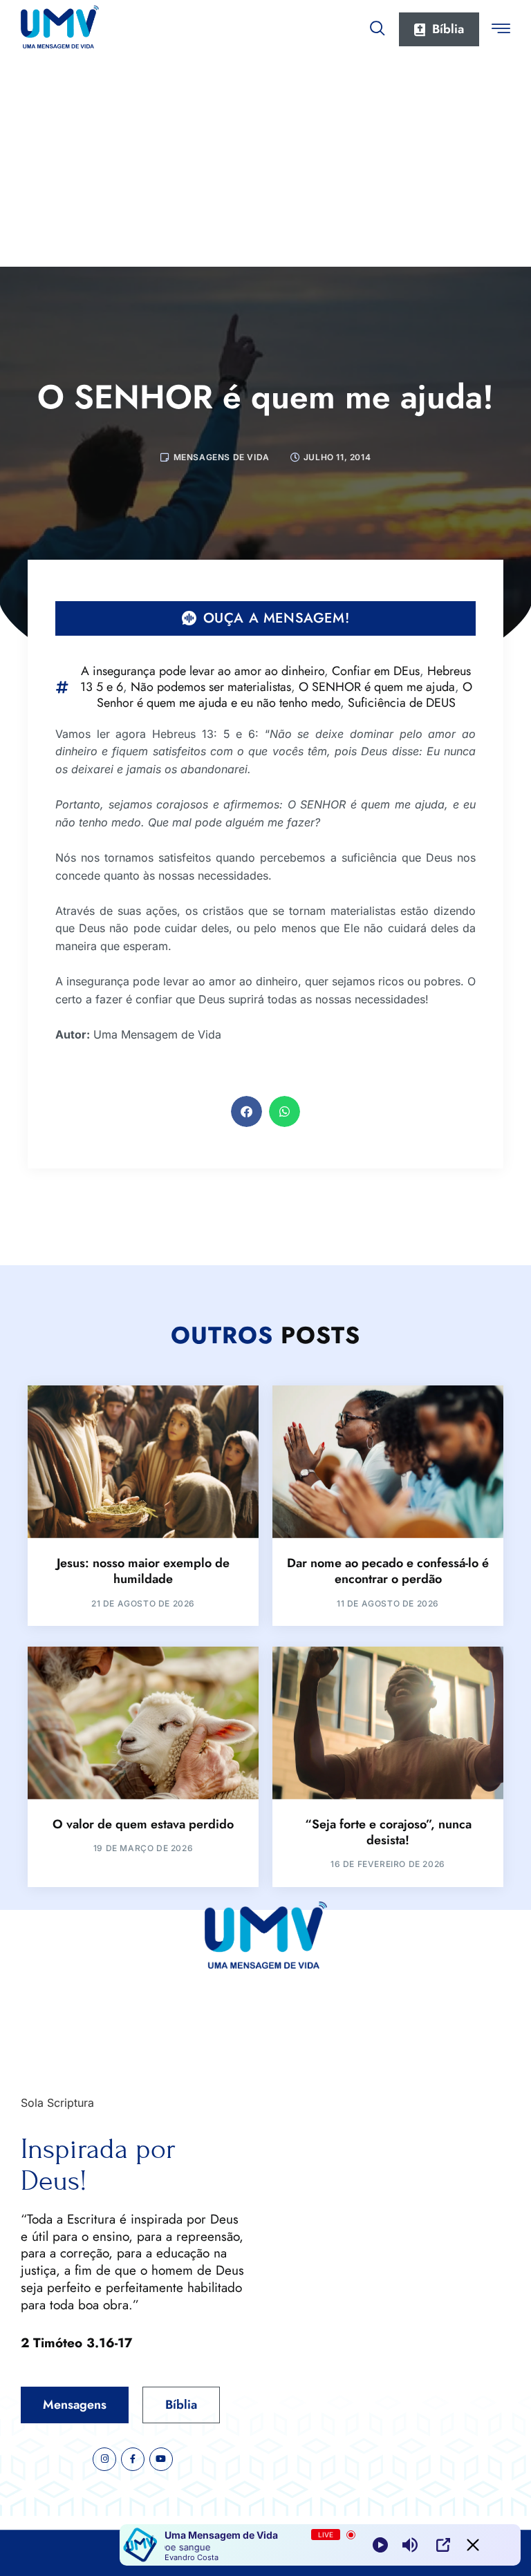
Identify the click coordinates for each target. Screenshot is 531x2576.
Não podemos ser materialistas (211, 687)
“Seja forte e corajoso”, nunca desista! (388, 1832)
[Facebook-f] (133, 2459)
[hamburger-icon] (501, 30)
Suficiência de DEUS (402, 703)
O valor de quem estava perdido (143, 1824)
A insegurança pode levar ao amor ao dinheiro (203, 671)
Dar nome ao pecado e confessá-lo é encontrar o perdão (388, 1571)
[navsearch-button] (378, 26)
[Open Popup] (443, 2545)
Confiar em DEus (376, 671)
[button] (246, 1111)
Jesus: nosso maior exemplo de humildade (143, 1571)
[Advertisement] (265, 163)
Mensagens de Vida (222, 457)
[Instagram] (104, 2459)
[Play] (380, 2545)
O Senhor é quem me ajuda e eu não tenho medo (285, 695)
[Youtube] (161, 2459)
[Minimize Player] (473, 2545)
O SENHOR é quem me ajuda (377, 687)
